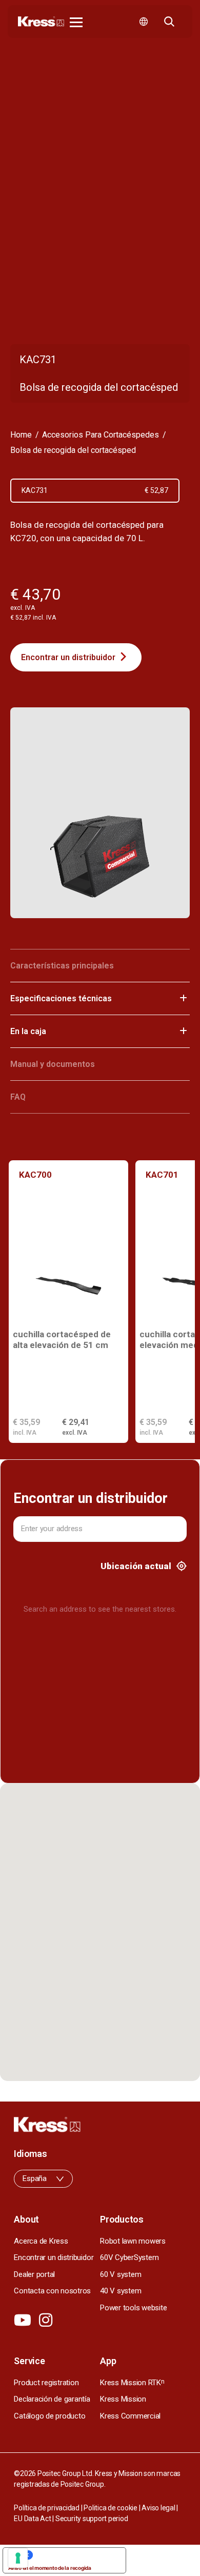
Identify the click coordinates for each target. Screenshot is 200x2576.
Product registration (46, 2383)
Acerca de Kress (41, 2241)
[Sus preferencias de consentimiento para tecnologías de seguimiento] (18, 2558)
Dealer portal (34, 2274)
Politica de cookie (111, 2508)
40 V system (121, 2291)
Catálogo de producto (49, 2416)
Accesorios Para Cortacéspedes (101, 435)
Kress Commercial (130, 2416)
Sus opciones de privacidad (75, 2555)
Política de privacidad (47, 2508)
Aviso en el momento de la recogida (50, 2568)
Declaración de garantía (52, 2399)
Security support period (92, 2519)
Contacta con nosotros (52, 2291)
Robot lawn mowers (133, 2241)
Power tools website (133, 2308)
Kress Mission (123, 2399)
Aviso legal (158, 2508)
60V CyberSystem (129, 2257)
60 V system (121, 2274)
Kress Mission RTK (132, 2383)
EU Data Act (32, 2519)
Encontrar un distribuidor (68, 657)
